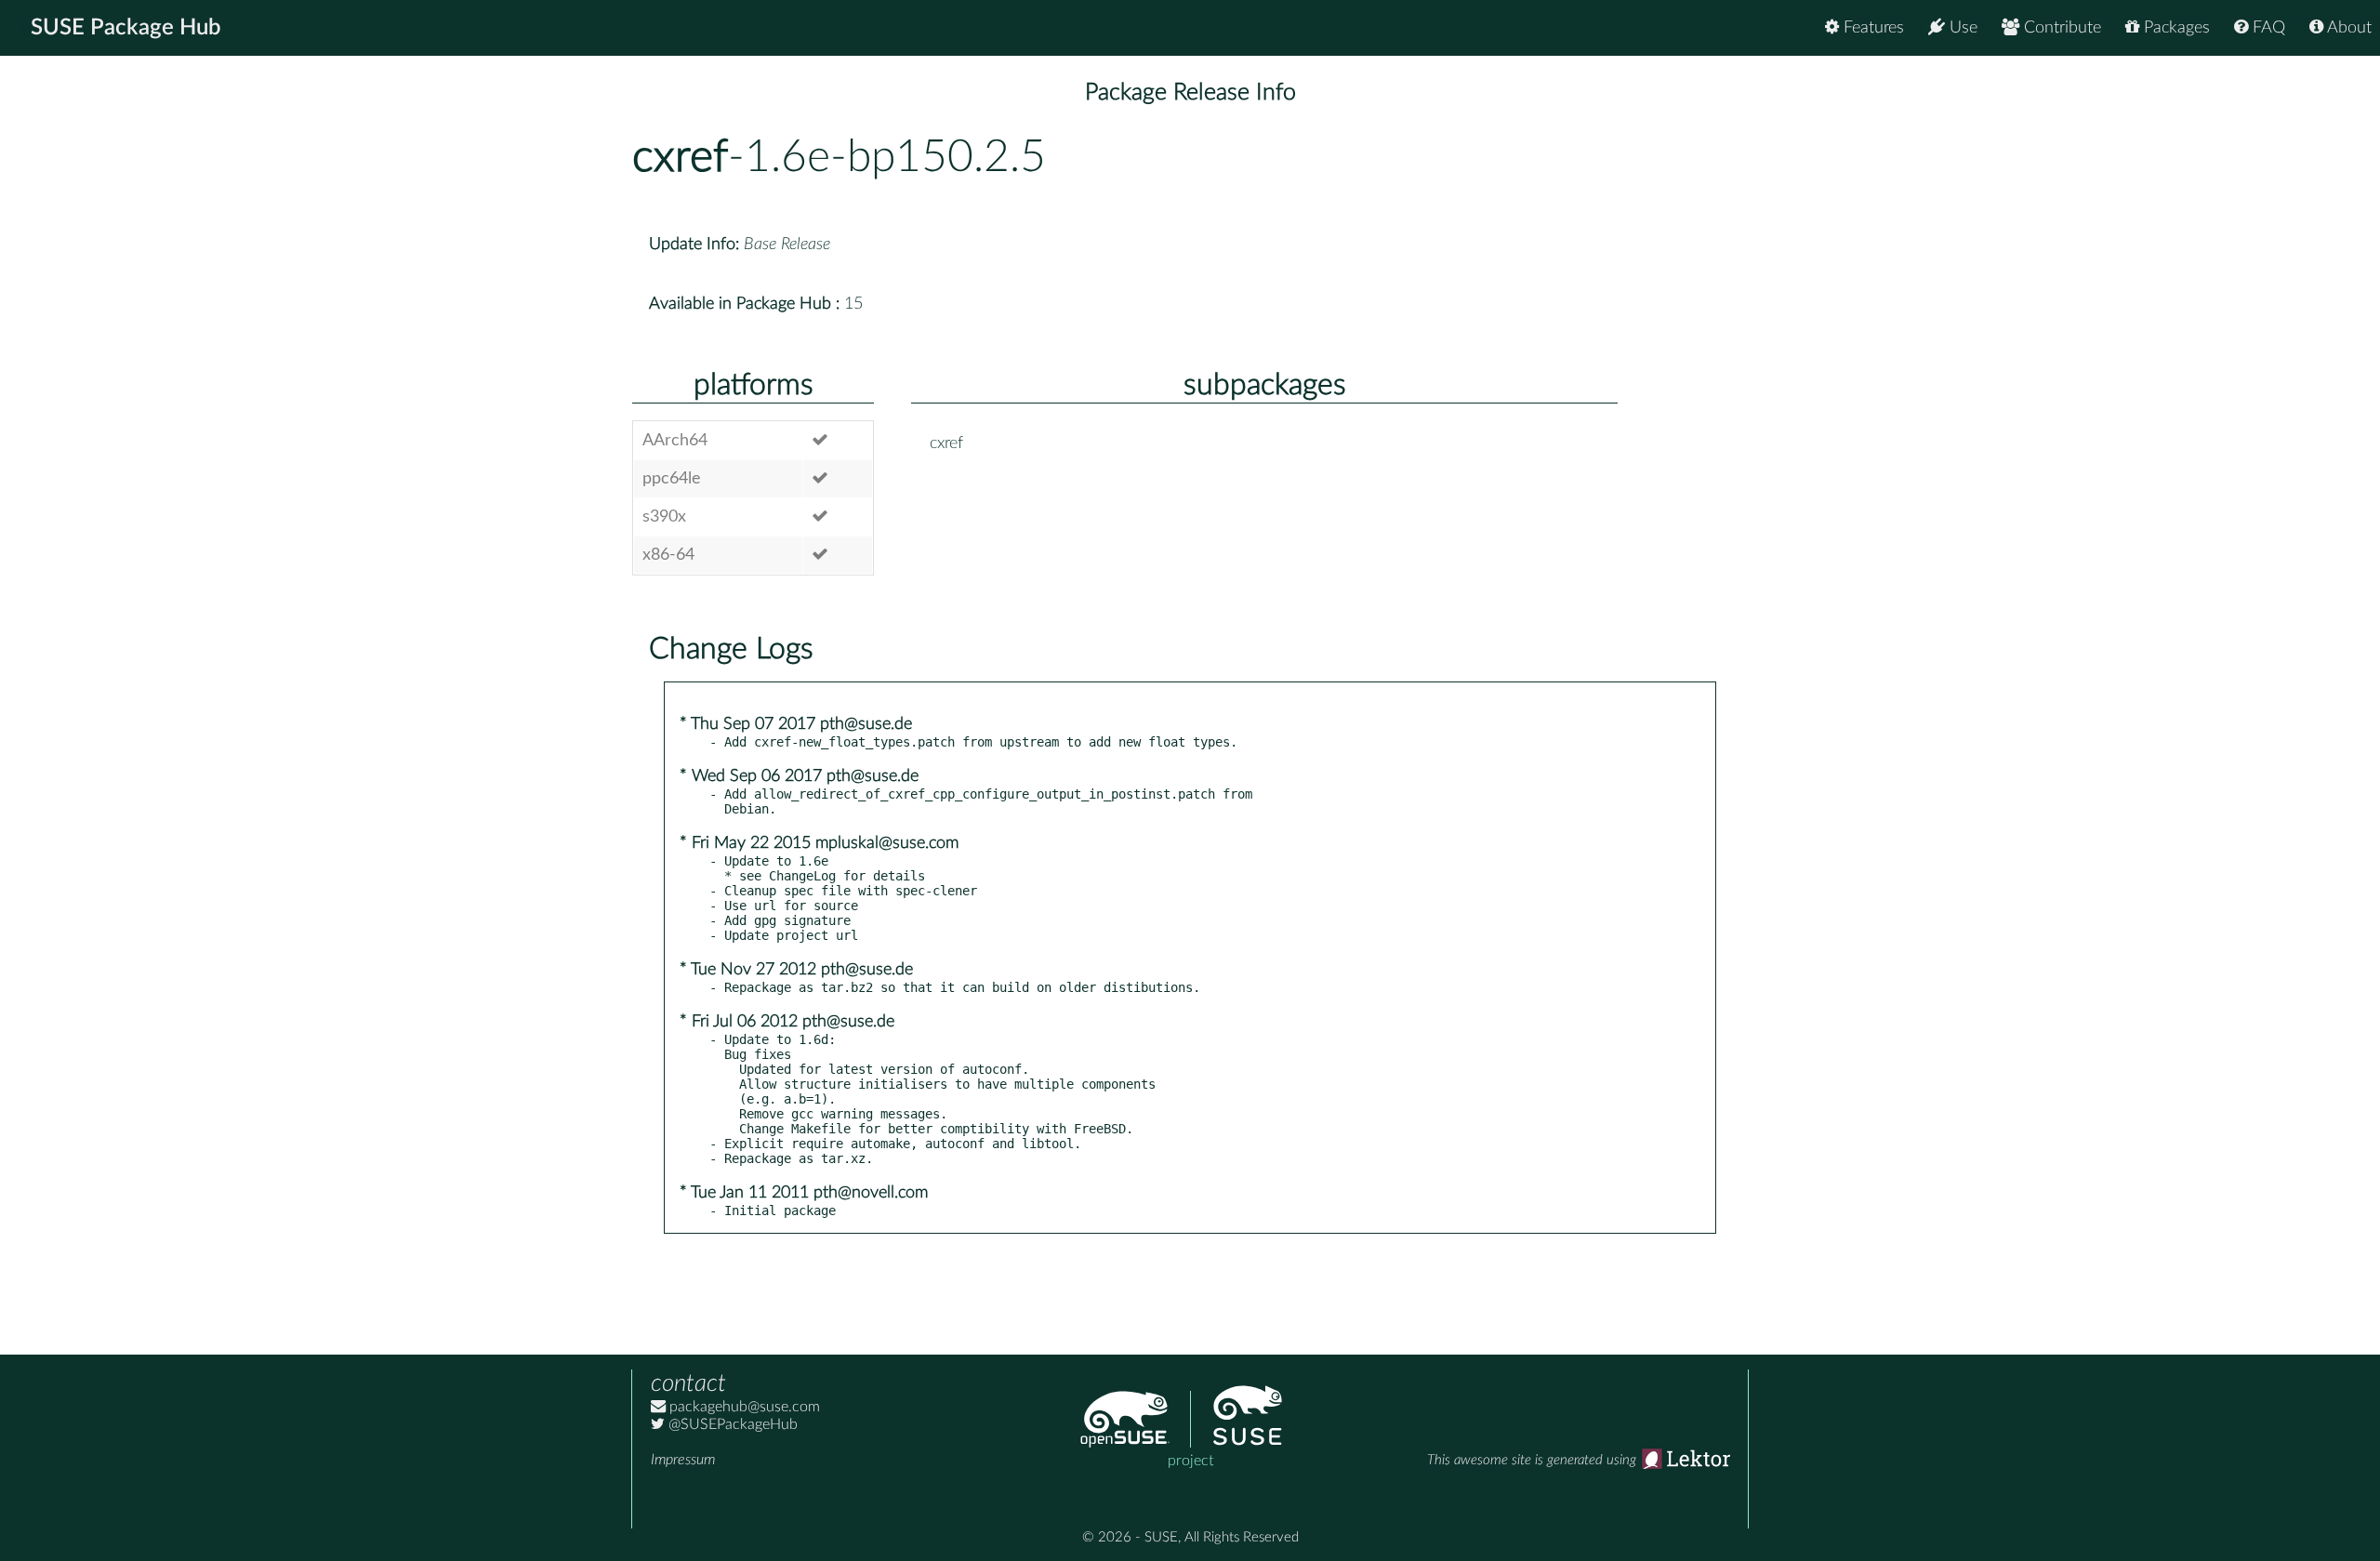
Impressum (683, 1460)
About (2347, 28)
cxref (680, 157)
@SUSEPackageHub (731, 1424)
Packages (2175, 28)
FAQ (2267, 28)
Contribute (2060, 28)
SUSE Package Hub (126, 28)
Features (1871, 28)
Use (1961, 28)
